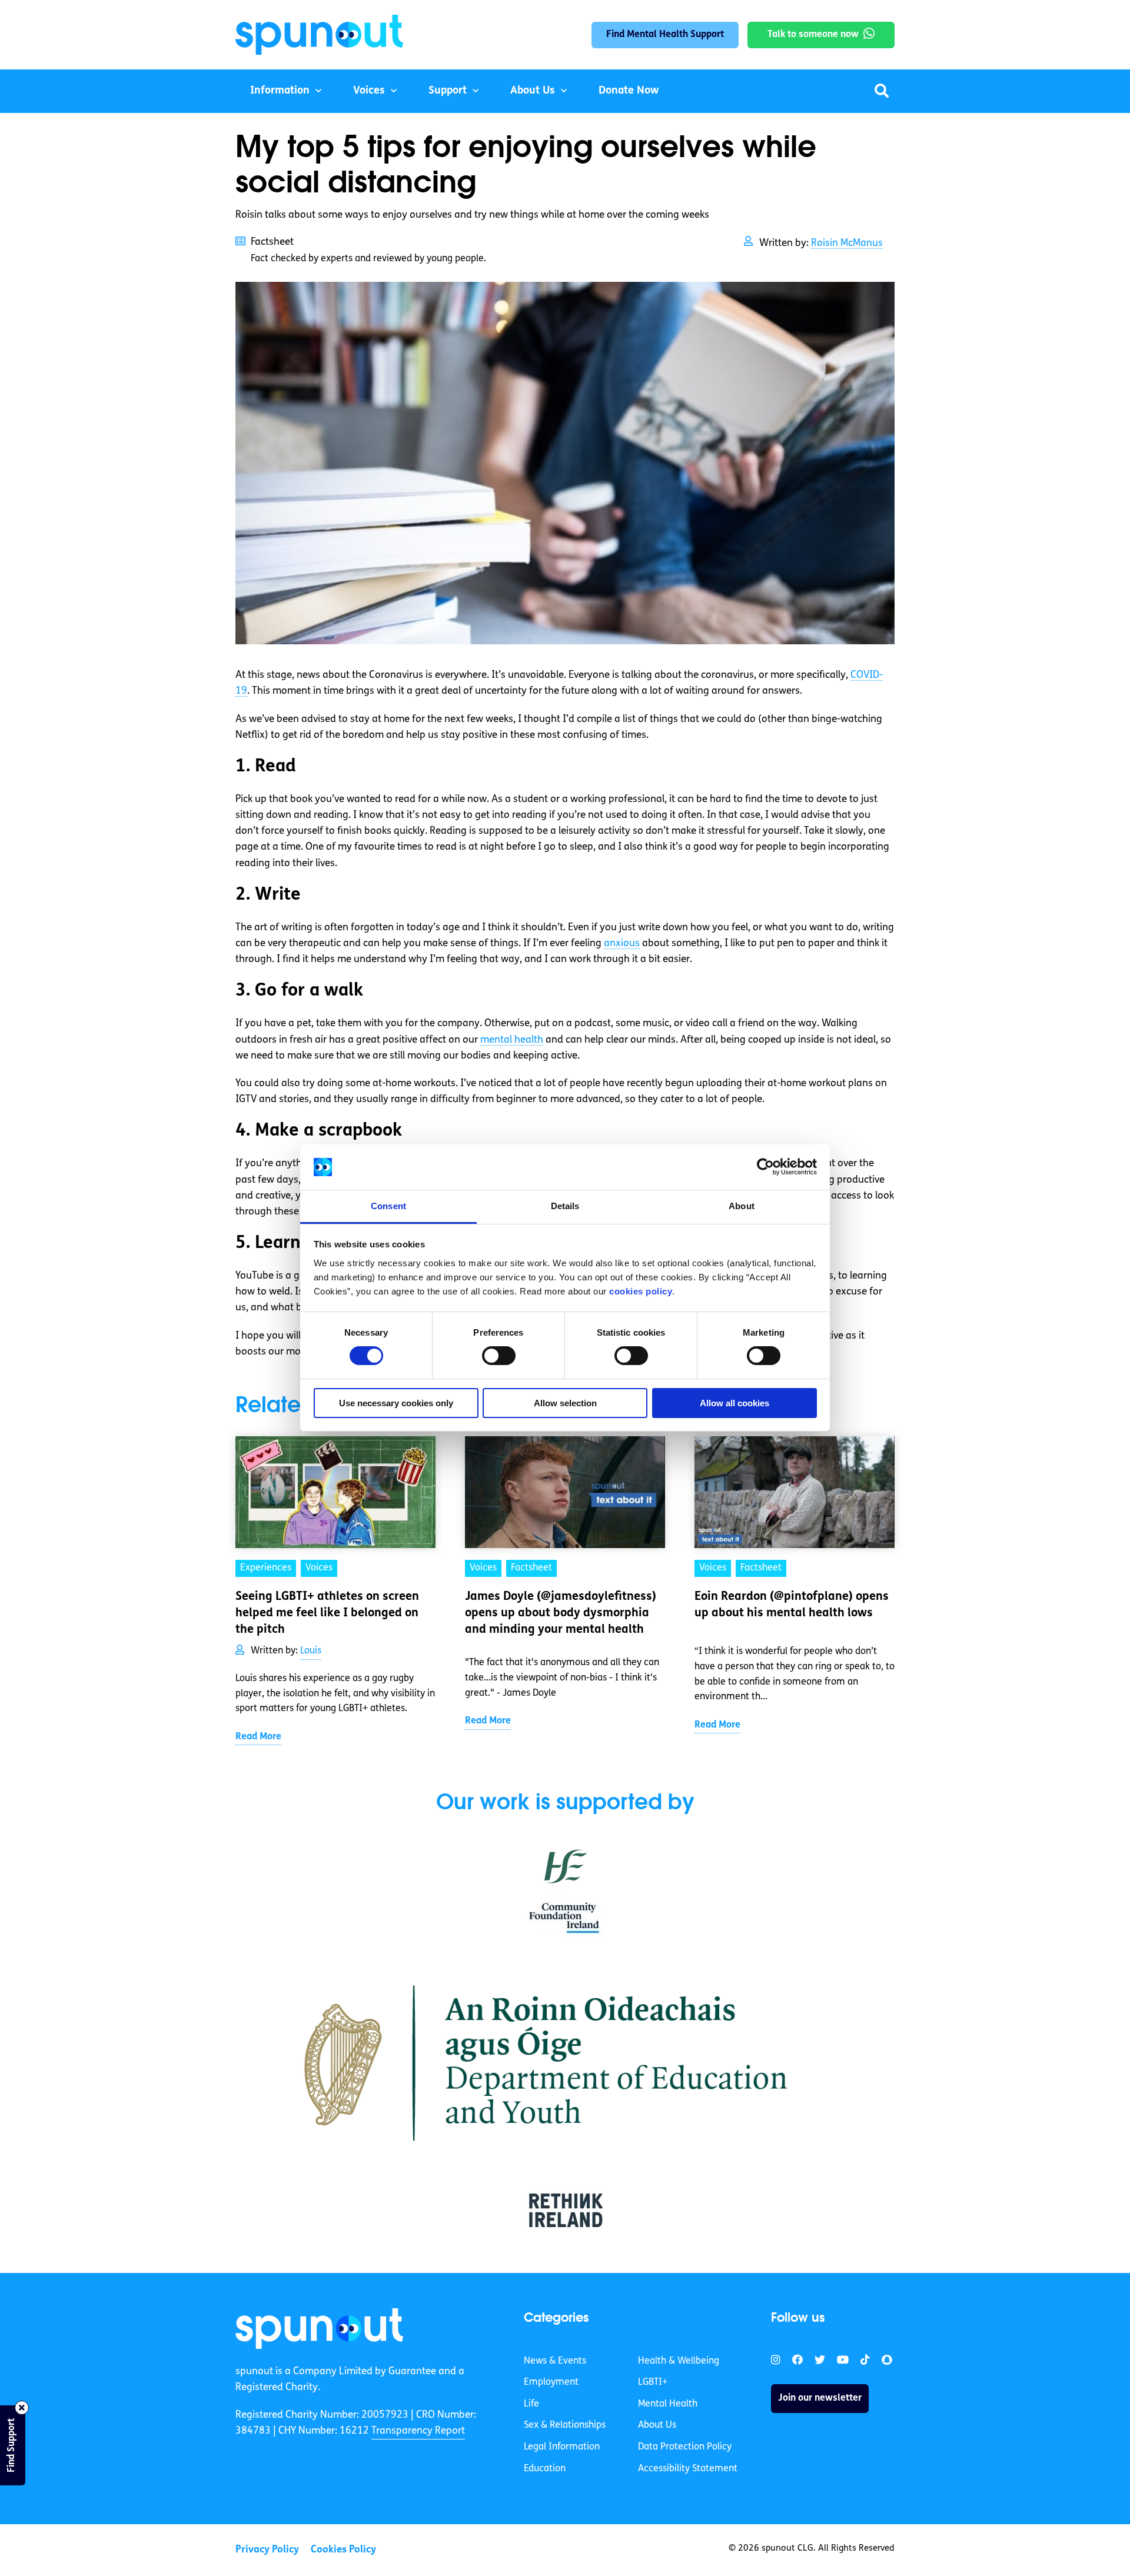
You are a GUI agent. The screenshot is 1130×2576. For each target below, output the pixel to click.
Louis (311, 1651)
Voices (369, 91)
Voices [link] (319, 1568)
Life (531, 2404)
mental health (512, 1040)
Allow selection (565, 1403)
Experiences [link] (266, 1568)
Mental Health (668, 2404)
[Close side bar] (22, 2408)
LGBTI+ (653, 2382)
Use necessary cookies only (396, 1403)
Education (545, 2469)
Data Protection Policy (685, 2447)
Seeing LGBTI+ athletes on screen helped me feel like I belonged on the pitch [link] (327, 1613)
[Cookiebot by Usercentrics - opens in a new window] (765, 1167)
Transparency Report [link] (418, 2431)
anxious (622, 943)
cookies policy (641, 1291)
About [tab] (742, 1206)
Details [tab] (565, 1206)
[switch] (499, 1356)
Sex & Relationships (565, 2425)
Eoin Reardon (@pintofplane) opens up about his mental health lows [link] (792, 1605)
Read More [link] (258, 1737)
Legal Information (562, 2447)
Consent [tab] (388, 1206)
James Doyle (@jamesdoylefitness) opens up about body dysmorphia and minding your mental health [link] (561, 1613)
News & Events (555, 2361)
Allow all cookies (734, 1403)
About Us (533, 91)
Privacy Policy (267, 2550)
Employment (551, 2382)
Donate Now (629, 91)
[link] (319, 2328)
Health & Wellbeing (679, 2361)
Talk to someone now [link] (813, 35)
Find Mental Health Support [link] (665, 35)
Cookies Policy (343, 2550)
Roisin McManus (847, 243)
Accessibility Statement (688, 2469)
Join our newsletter (820, 2398)
